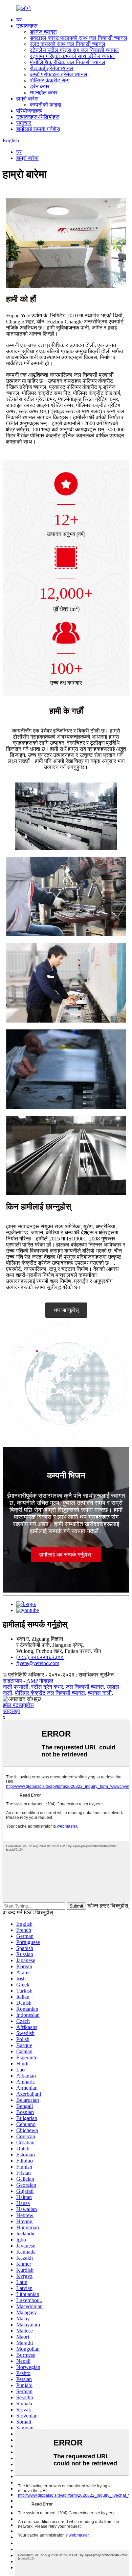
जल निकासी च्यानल (85, 1687)
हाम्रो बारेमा (27, 99)
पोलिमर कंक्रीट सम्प (50, 80)
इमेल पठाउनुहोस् (18, 1705)
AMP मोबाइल (40, 1681)
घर (19, 20)
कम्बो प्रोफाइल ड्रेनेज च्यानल (59, 74)
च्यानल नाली (100, 1693)
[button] (66, 1310)
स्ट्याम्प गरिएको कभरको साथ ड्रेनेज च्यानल (72, 56)
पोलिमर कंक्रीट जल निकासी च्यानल (50, 1693)
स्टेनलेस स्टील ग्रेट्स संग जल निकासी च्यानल (74, 50)
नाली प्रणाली (16, 1687)
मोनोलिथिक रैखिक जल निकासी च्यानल (68, 62)
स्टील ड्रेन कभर (47, 1687)
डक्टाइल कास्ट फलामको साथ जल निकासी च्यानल (79, 38)
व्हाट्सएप (11, 1711)
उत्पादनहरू (27, 26)
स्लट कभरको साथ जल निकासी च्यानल (68, 44)
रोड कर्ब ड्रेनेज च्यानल (52, 68)
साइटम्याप (12, 1681)
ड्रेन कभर (40, 87)
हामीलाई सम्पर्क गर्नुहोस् (38, 129)
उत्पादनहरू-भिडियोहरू (38, 117)
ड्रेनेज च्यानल (43, 32)
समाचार (24, 123)
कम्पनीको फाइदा (46, 105)
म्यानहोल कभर (44, 93)
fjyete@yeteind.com (38, 1663)
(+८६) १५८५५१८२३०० (40, 1657)
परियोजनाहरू (29, 111)
